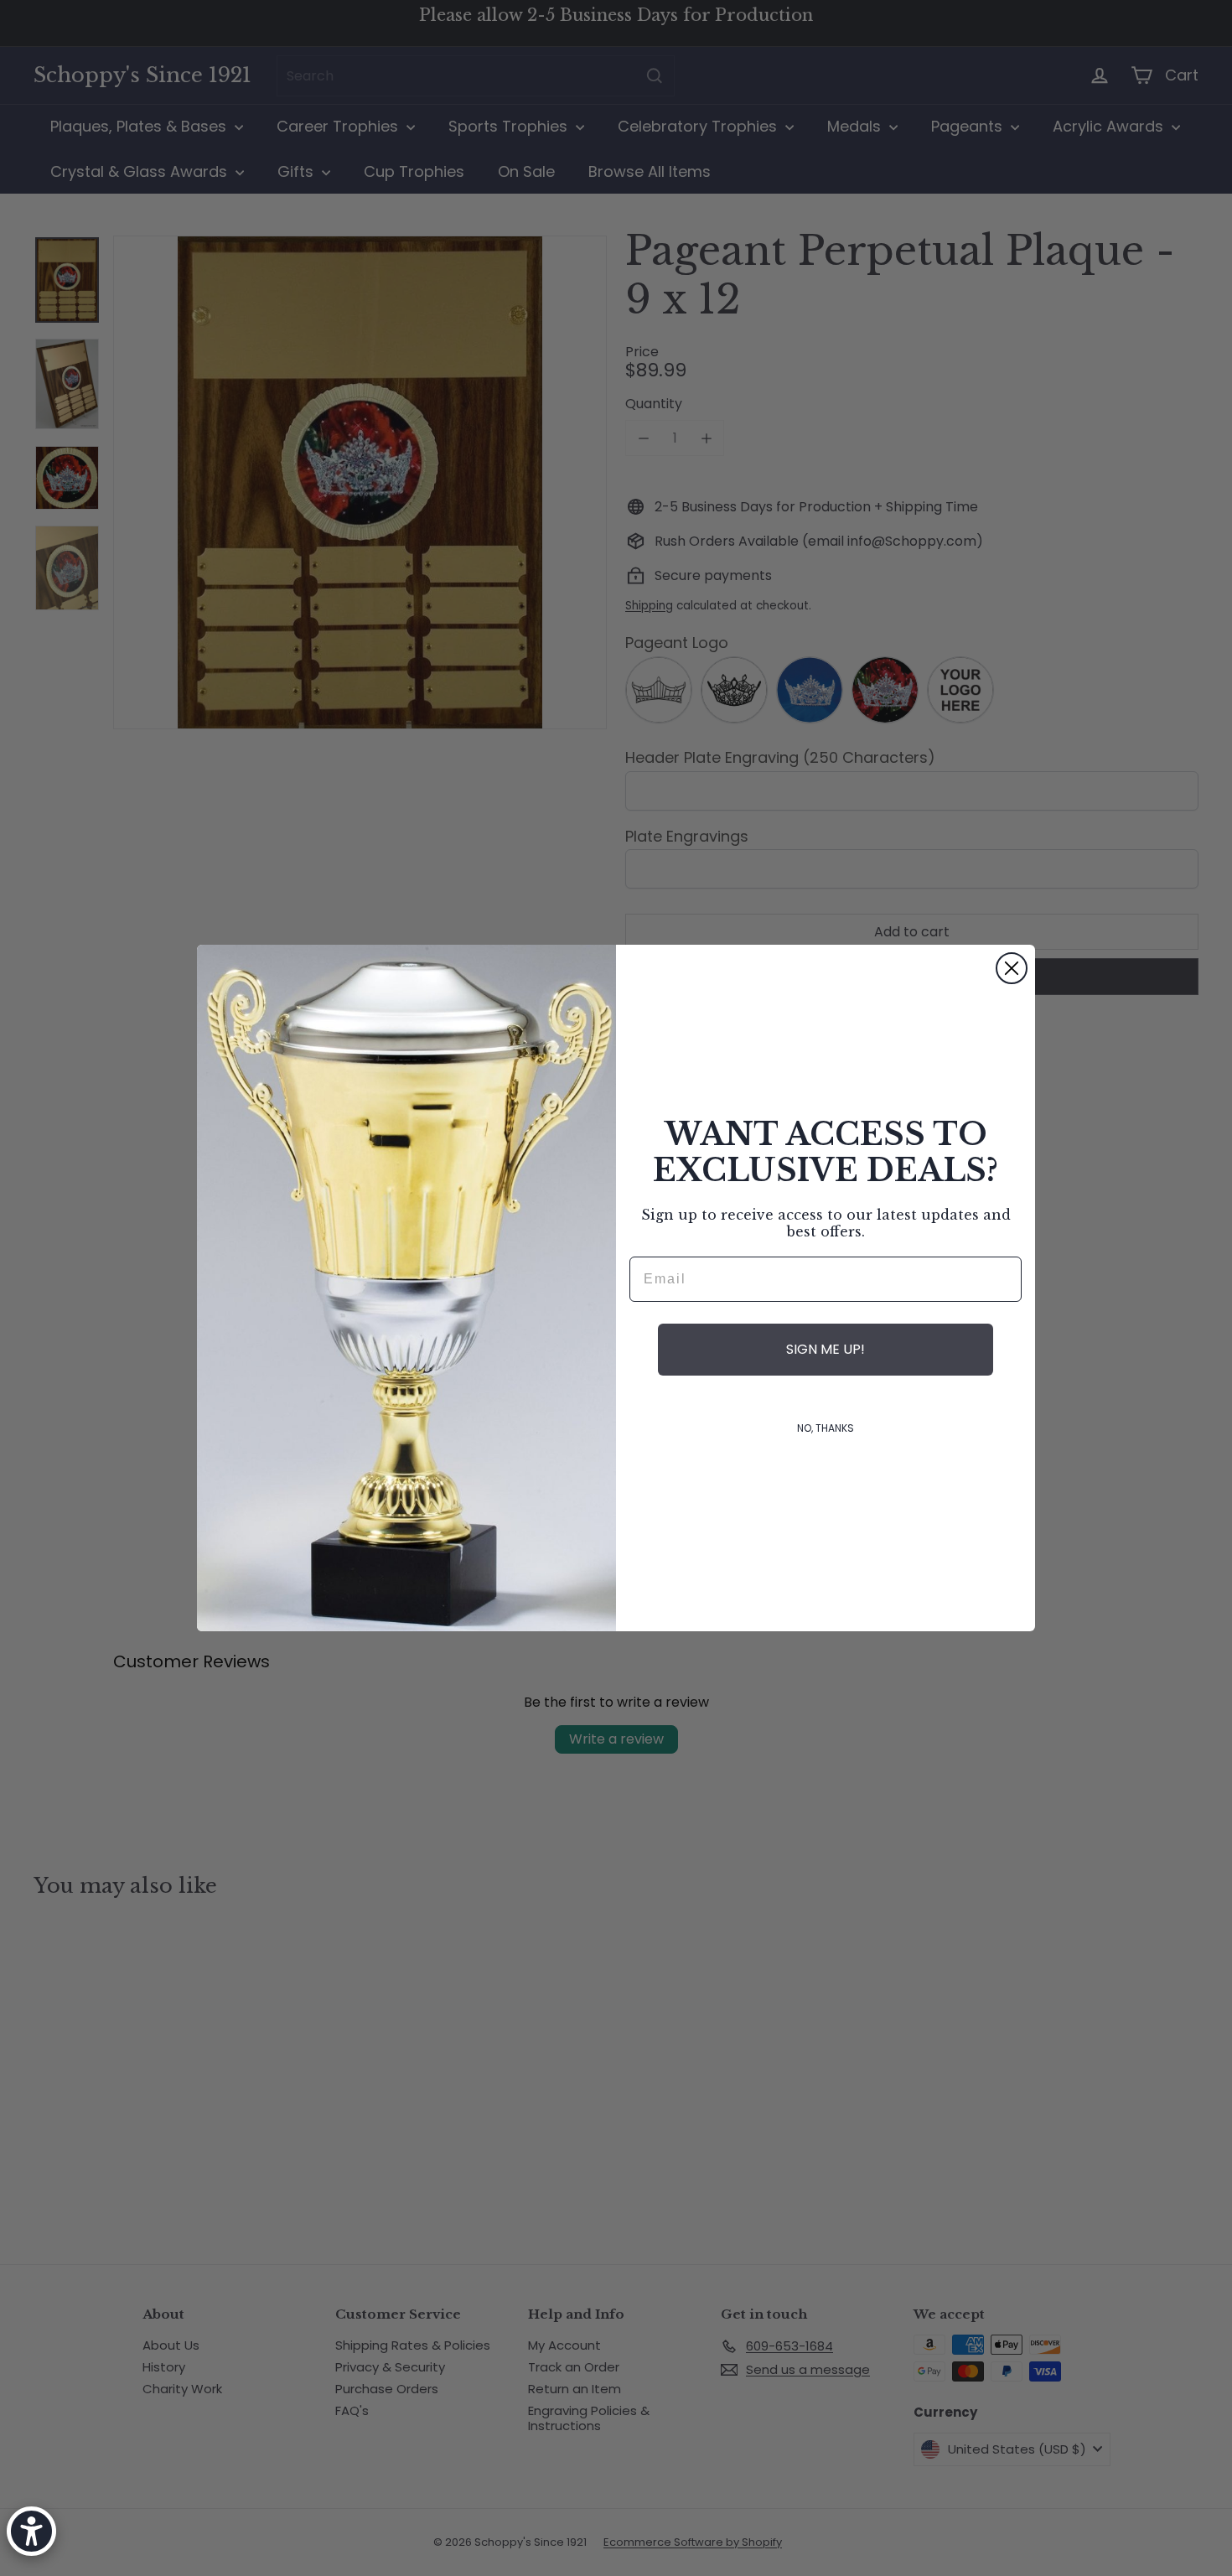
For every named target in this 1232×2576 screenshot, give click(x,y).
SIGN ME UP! (826, 1349)
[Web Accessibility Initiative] (31, 2531)
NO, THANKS (826, 1428)
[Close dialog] (1012, 968)
